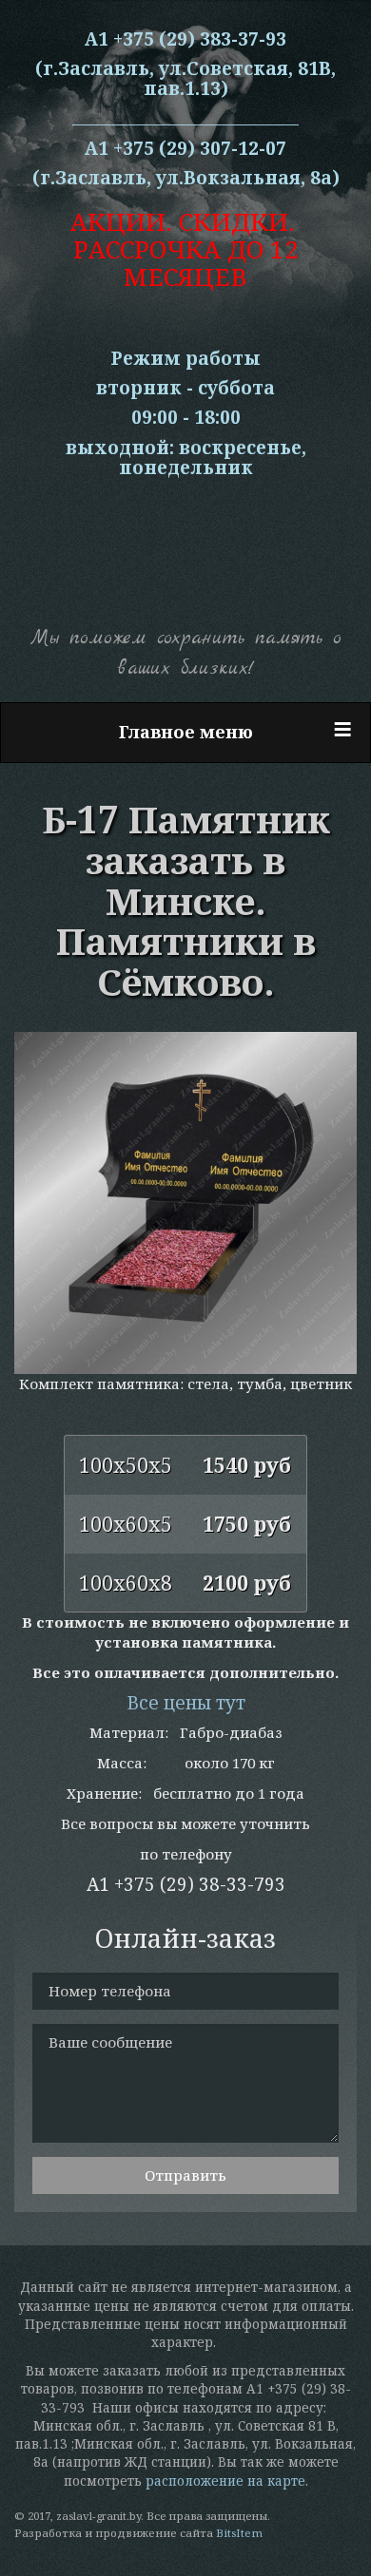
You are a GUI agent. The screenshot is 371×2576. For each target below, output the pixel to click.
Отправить (185, 2175)
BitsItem (239, 2533)
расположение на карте (225, 2481)
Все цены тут (186, 1703)
